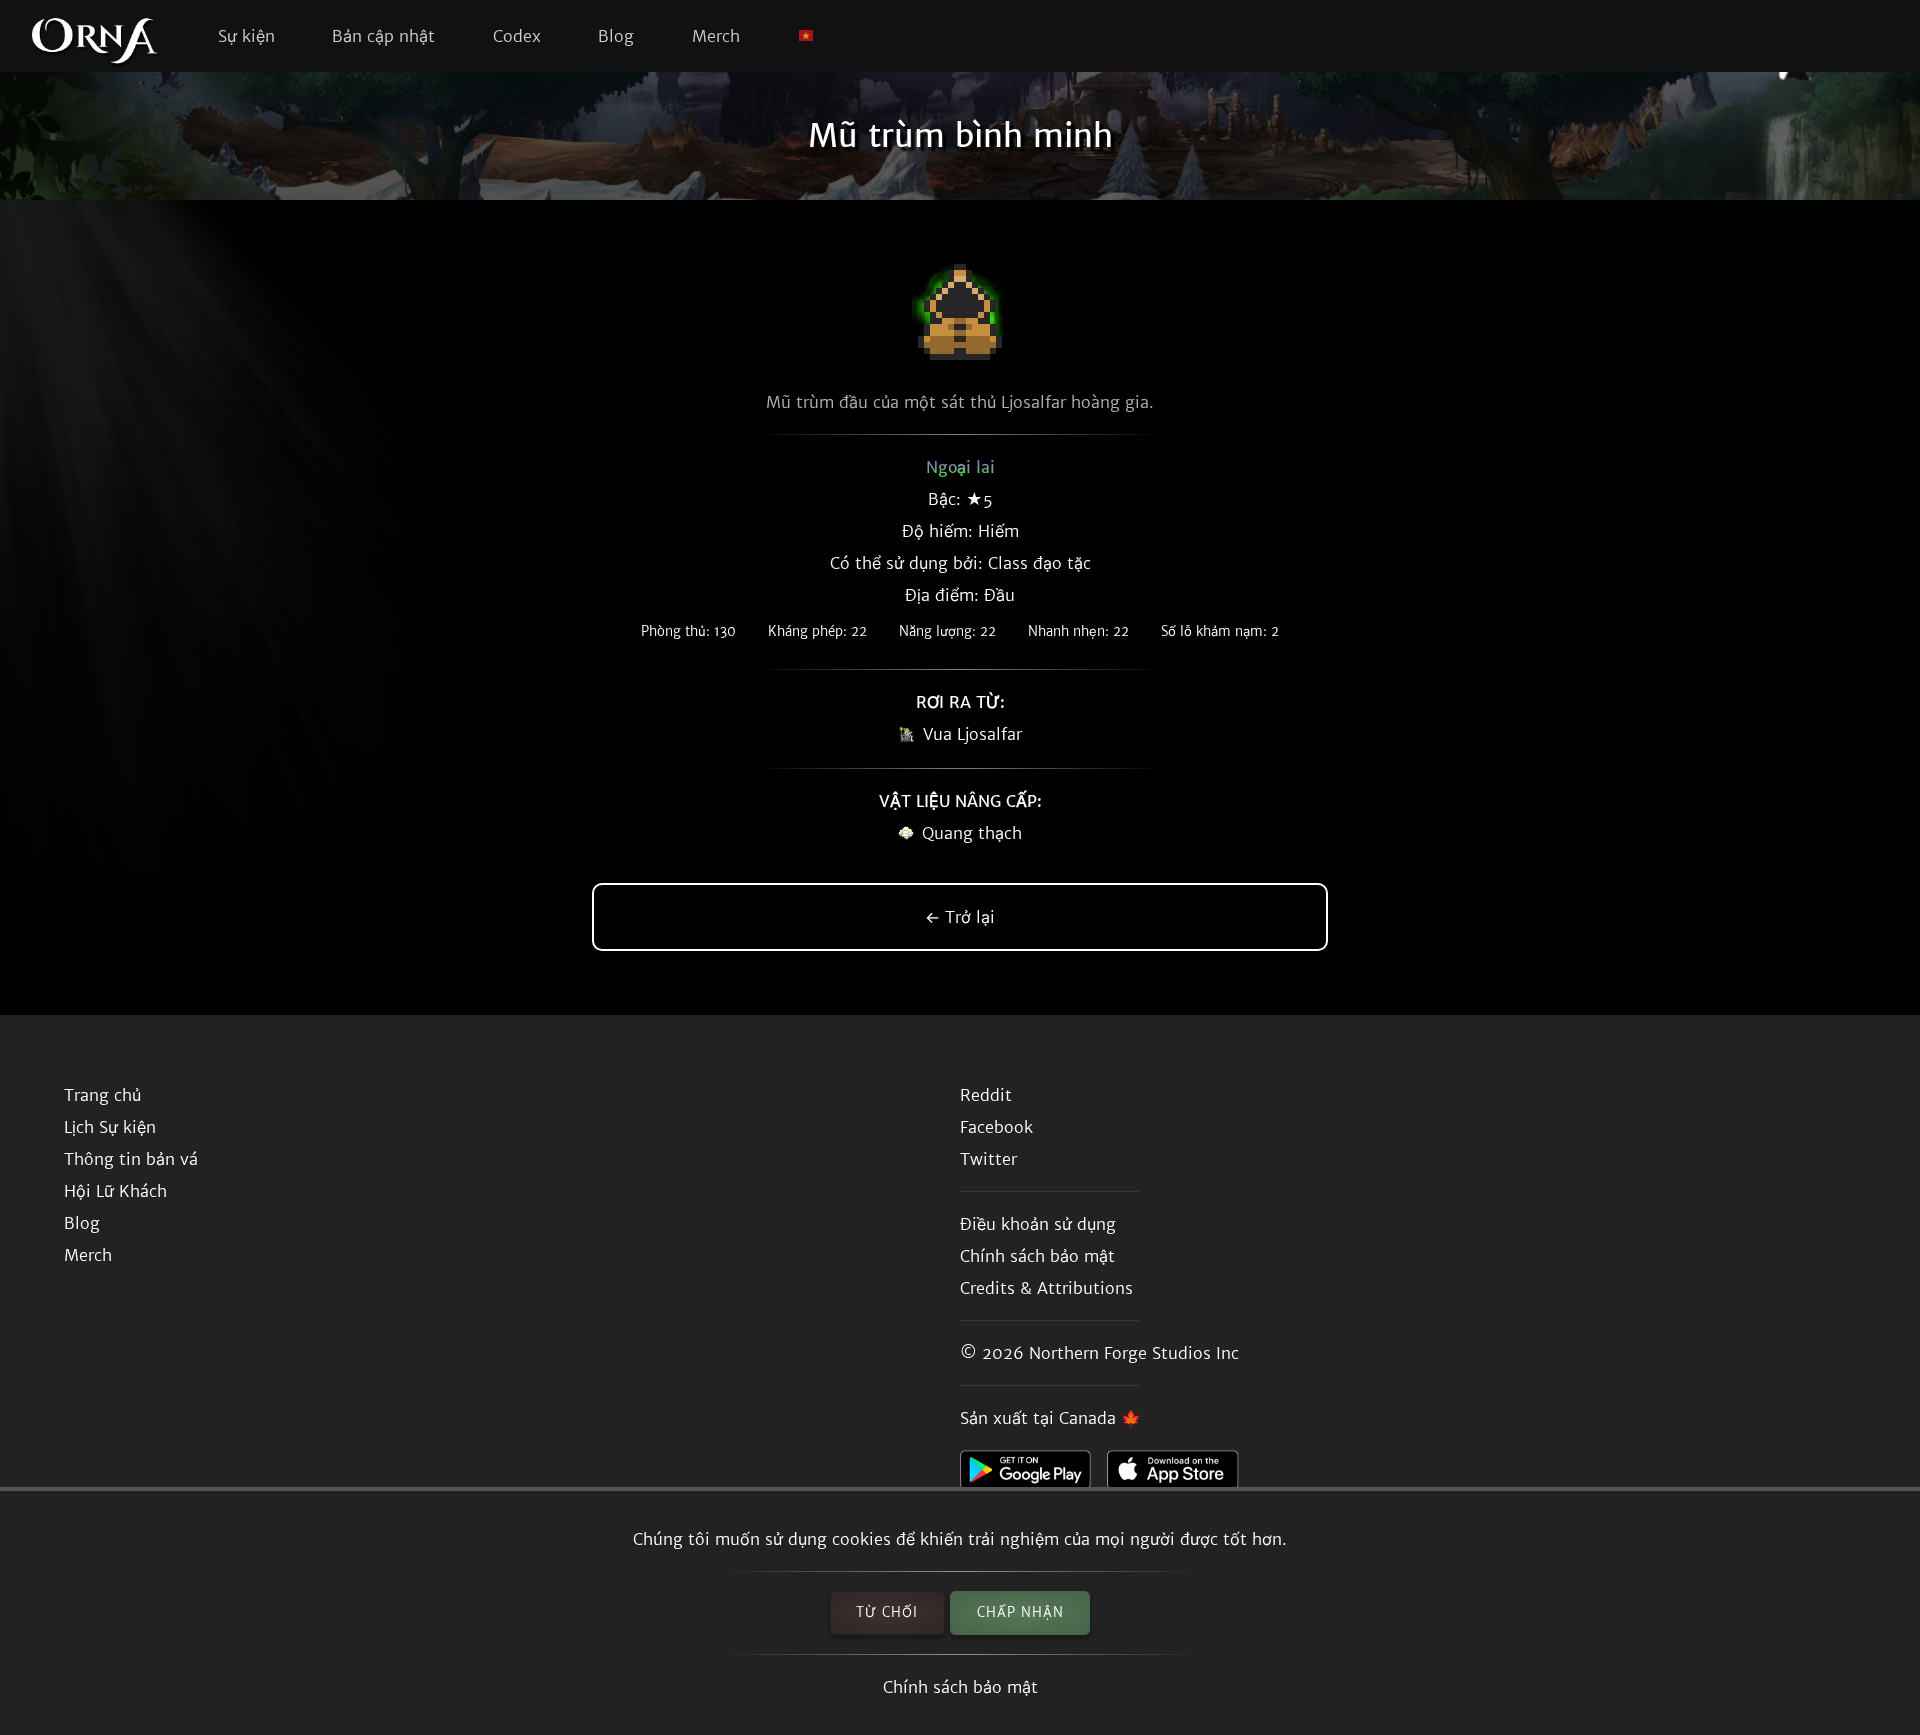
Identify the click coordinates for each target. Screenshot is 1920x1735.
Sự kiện (246, 36)
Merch (716, 36)
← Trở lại (960, 917)
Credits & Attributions (1046, 1288)
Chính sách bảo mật (960, 1687)
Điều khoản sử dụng (1038, 1224)
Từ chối (887, 1612)
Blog (616, 36)
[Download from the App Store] (1180, 1475)
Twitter (988, 1159)
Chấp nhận (1020, 1612)
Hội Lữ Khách (115, 1191)
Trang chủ (102, 1095)
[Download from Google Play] (1033, 1475)
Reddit (986, 1095)
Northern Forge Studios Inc (1134, 1353)
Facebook (996, 1127)
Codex (517, 36)
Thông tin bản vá (131, 1159)
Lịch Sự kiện (110, 1127)
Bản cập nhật (383, 36)
